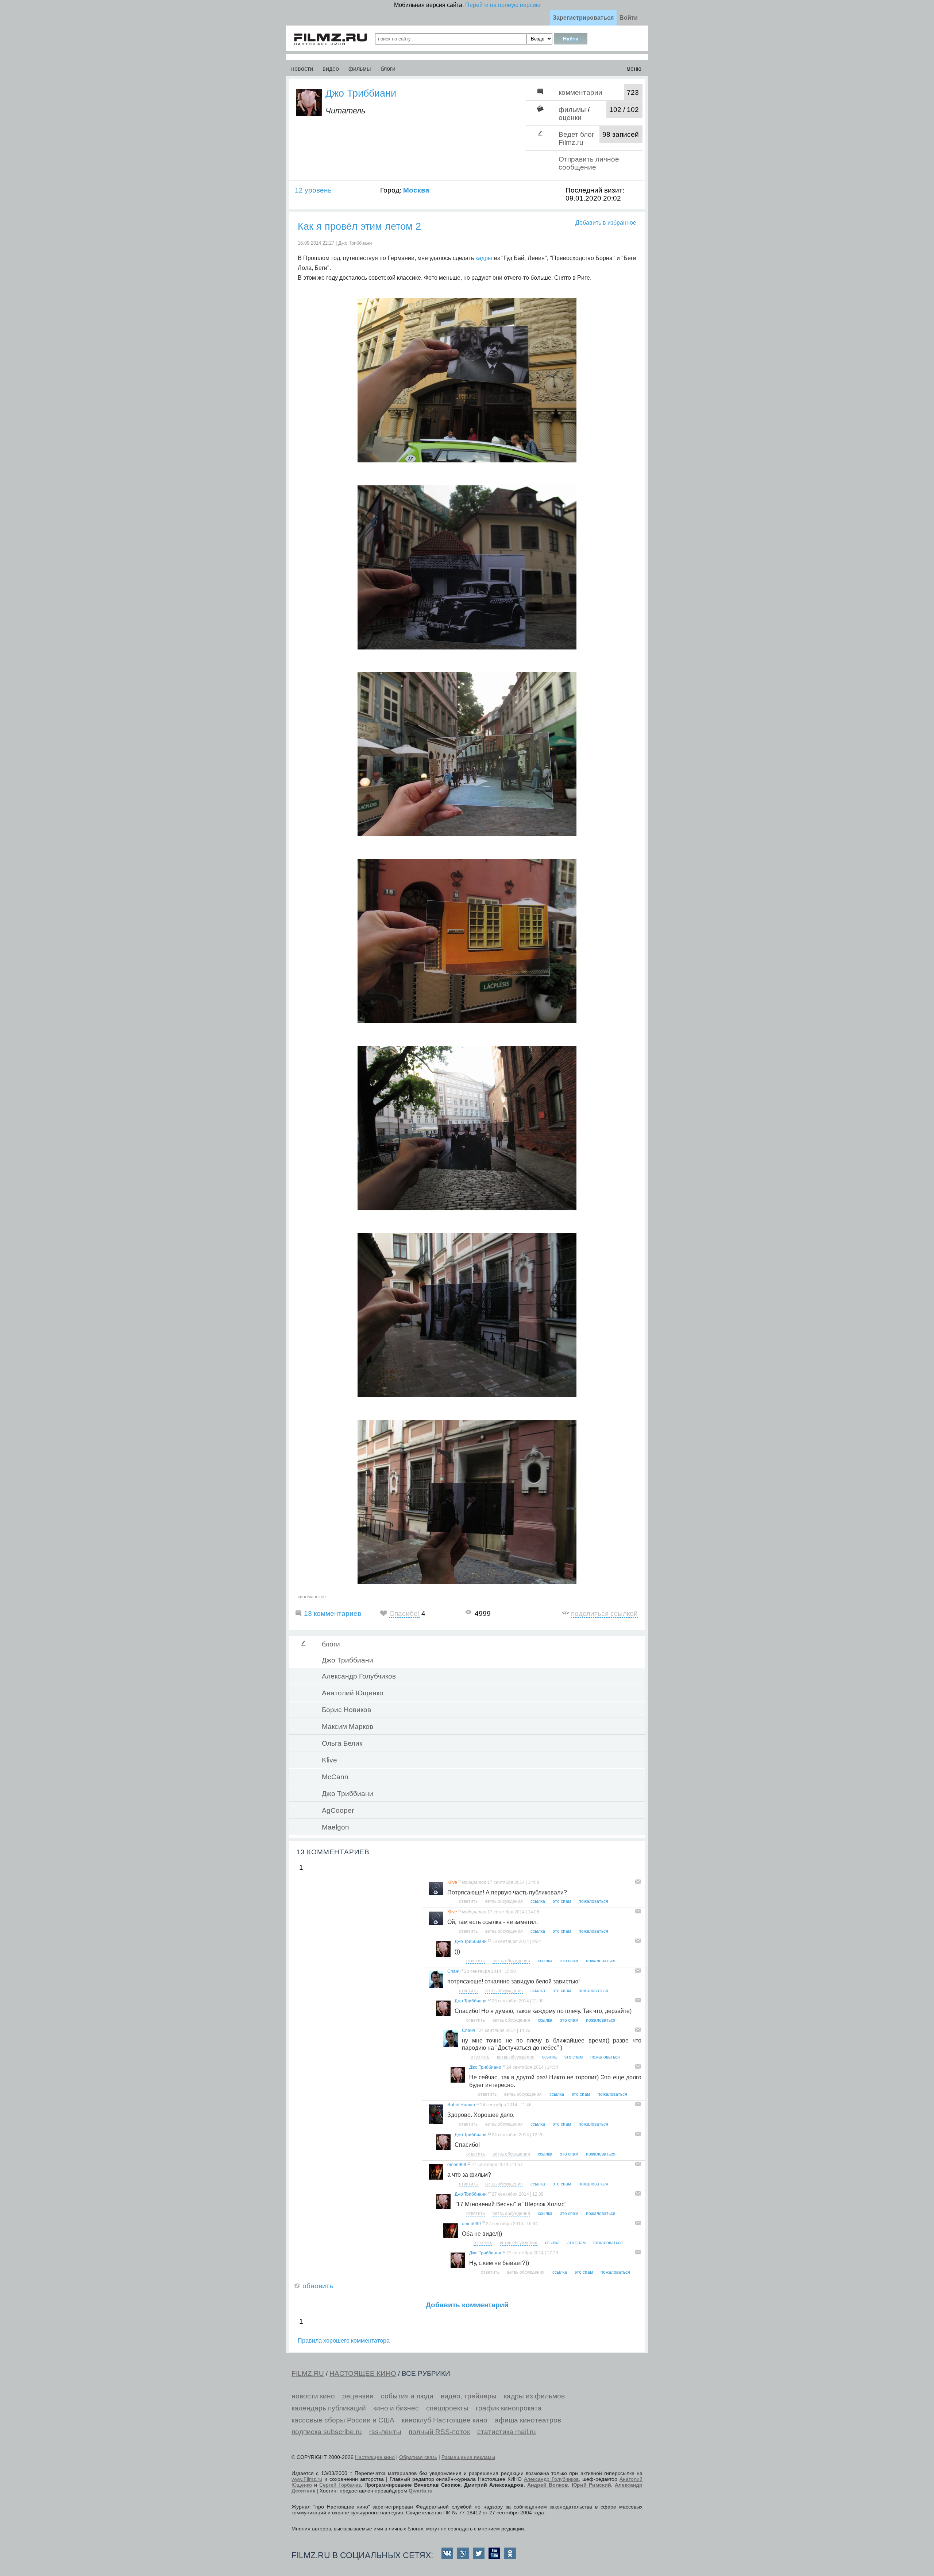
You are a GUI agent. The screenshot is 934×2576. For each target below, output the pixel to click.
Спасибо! (404, 1613)
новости (302, 69)
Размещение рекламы (468, 2457)
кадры (484, 258)
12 (489, 1941)
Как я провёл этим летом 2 (359, 226)
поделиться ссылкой (604, 1613)
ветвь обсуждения (504, 1901)
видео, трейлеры (469, 2396)
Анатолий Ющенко (353, 1693)
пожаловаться (593, 1901)
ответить (468, 1901)
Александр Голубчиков (359, 1676)
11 (460, 1881)
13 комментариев (333, 1613)
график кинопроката (509, 2408)
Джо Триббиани (361, 93)
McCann (335, 1777)
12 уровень (313, 190)
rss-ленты (385, 2432)
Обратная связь (418, 2457)
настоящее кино (363, 2373)
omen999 (457, 2165)
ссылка (538, 1901)
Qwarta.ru (421, 2491)
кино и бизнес (396, 2408)
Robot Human (461, 2105)
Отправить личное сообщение (589, 163)
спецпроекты (447, 2408)
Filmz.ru (308, 2373)
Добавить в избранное (606, 223)
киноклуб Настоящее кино (445, 2420)
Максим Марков (348, 1727)
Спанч (454, 1971)
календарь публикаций (329, 2408)
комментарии (580, 92)
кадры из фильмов (534, 2396)
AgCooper (338, 1810)
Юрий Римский (591, 2485)
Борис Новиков (346, 1710)
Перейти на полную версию (503, 5)
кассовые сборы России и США (343, 2420)
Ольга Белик (342, 1743)
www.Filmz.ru (307, 2479)
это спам (562, 1901)
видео (331, 69)
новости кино (313, 2396)
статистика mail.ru (507, 2432)
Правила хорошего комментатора (344, 2341)
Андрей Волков (548, 2485)
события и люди (407, 2396)
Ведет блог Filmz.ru (576, 138)
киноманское (312, 1597)
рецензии (358, 2396)
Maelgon (335, 1827)
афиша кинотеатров (528, 2420)
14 (478, 2104)
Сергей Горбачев (340, 2485)
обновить (318, 2286)
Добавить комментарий (467, 2305)
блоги (388, 69)
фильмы (360, 69)
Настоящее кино (375, 2457)
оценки (570, 118)
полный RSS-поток (439, 2432)
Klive (329, 1760)
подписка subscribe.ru (327, 2432)
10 (469, 2164)
